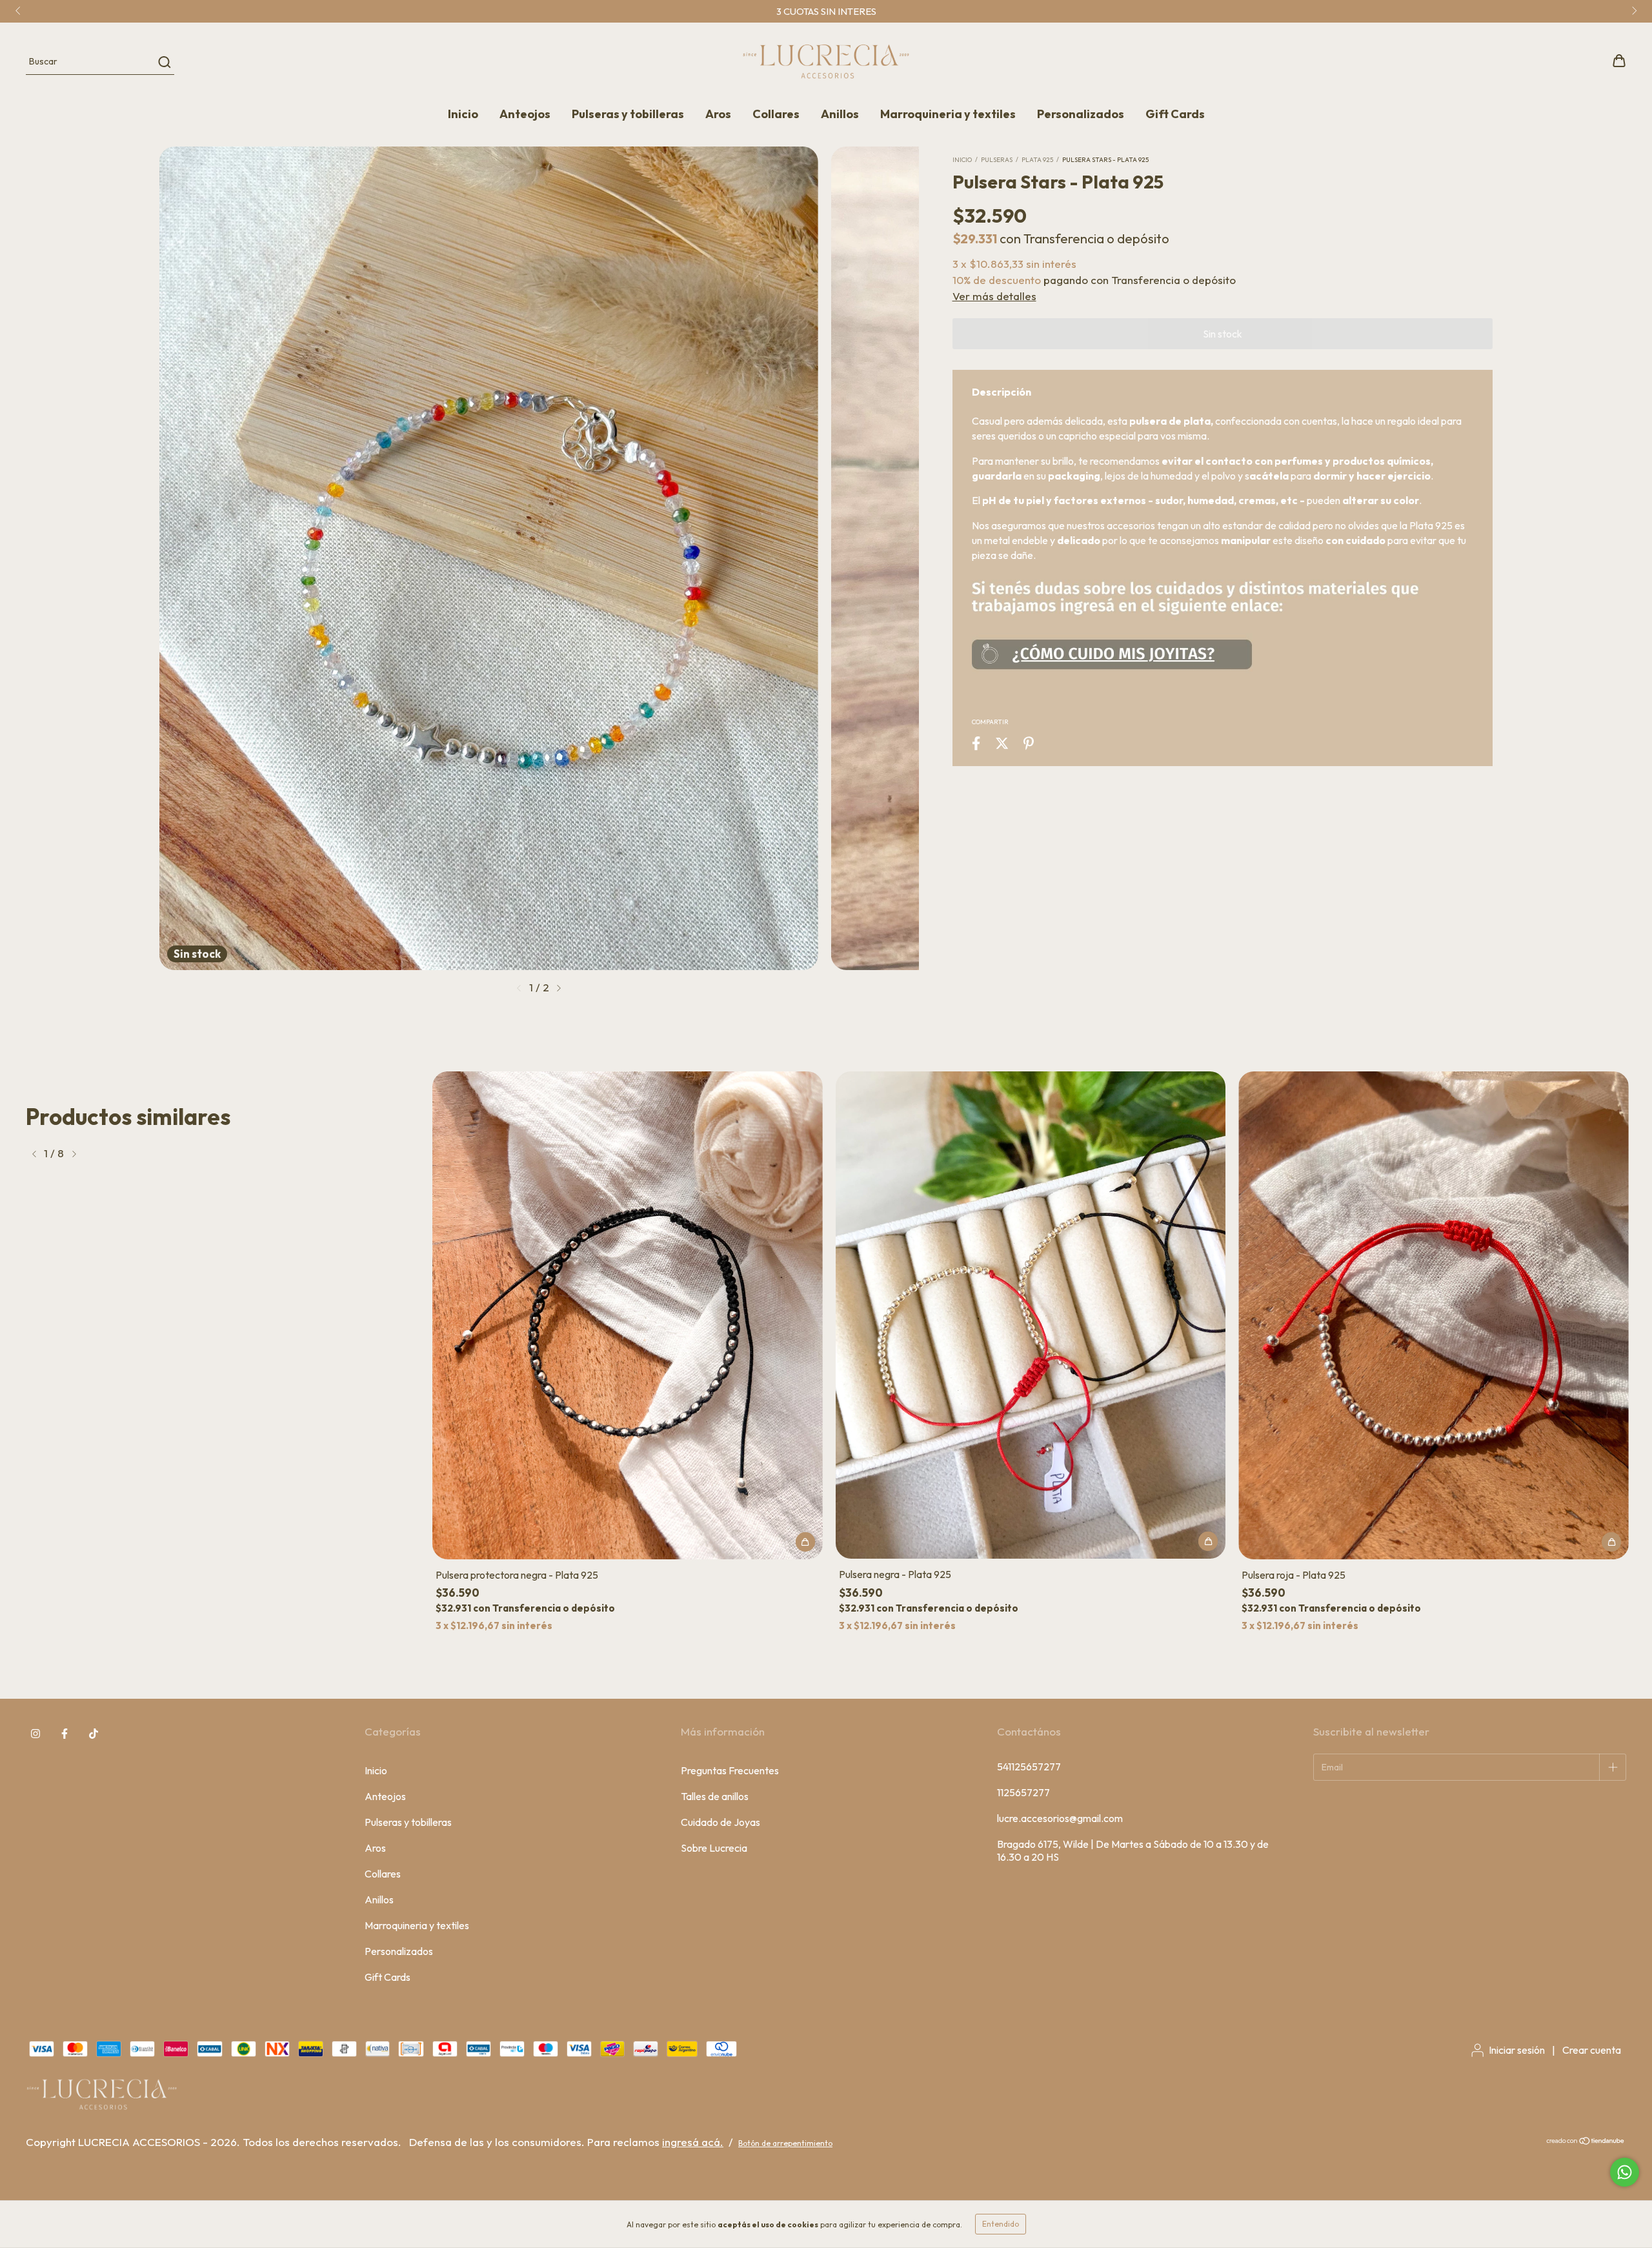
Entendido (1001, 2224)
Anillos (840, 114)
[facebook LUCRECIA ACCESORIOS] (65, 1734)
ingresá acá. (693, 2142)
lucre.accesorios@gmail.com (1060, 1818)
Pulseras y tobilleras (628, 114)
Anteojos (525, 114)
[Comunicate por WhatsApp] (1625, 2172)
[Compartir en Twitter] (1002, 744)
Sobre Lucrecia (714, 1848)
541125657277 (1029, 1767)
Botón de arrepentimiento (785, 2143)
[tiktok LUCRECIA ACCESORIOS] (94, 1734)
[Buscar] (164, 62)
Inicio (463, 114)
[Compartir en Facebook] (976, 744)
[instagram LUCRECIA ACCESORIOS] (35, 1734)
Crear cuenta (1592, 2050)
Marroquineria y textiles (948, 114)
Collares (776, 114)
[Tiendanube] (1586, 2142)
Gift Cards (1175, 114)
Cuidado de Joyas (720, 1822)
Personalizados (1081, 114)
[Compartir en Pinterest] (1029, 744)
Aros (718, 114)
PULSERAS (997, 160)
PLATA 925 (1037, 160)
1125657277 (1023, 1792)
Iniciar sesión (1517, 2050)
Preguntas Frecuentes (730, 1770)
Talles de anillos (715, 1796)
